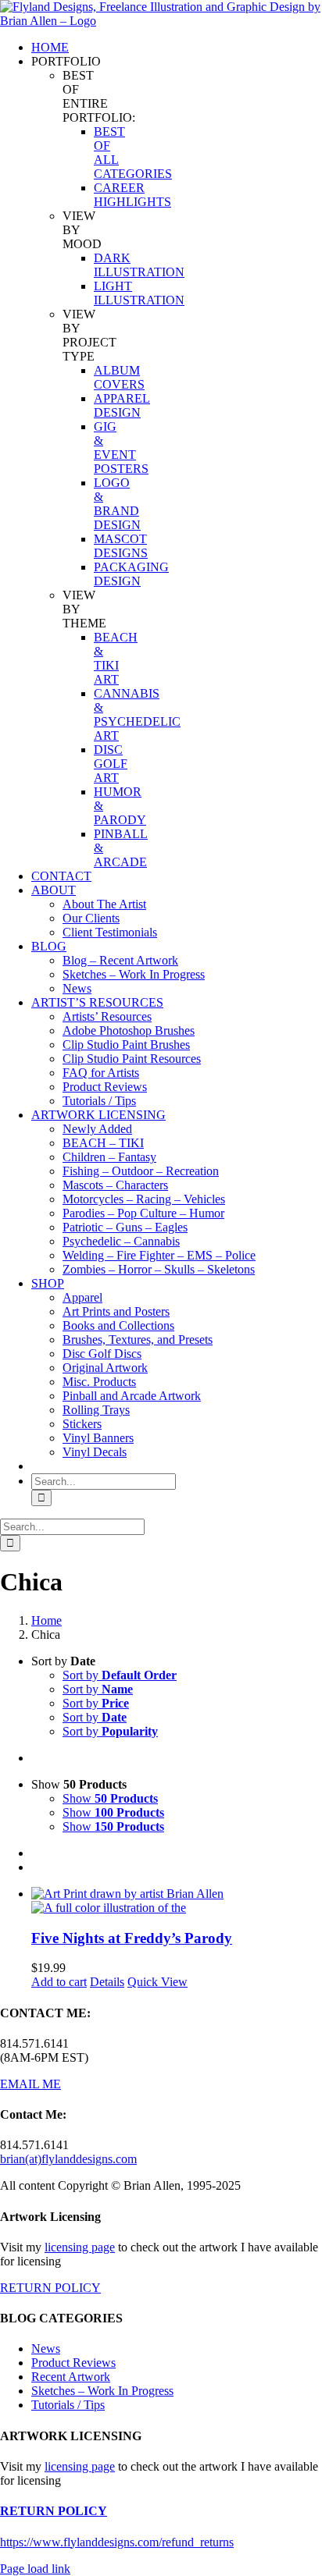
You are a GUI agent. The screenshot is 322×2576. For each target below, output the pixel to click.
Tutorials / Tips (68, 2405)
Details (107, 1982)
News (46, 2349)
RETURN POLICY (50, 2288)
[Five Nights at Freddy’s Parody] (177, 1901)
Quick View (157, 1982)
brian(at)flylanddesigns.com (68, 2159)
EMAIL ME (30, 2084)
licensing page (80, 2247)
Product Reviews (73, 2363)
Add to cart (59, 1982)
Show (110, 1798)
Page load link (35, 2569)
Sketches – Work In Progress (102, 2391)
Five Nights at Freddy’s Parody (132, 1938)
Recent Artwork (71, 2377)
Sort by (120, 1675)
